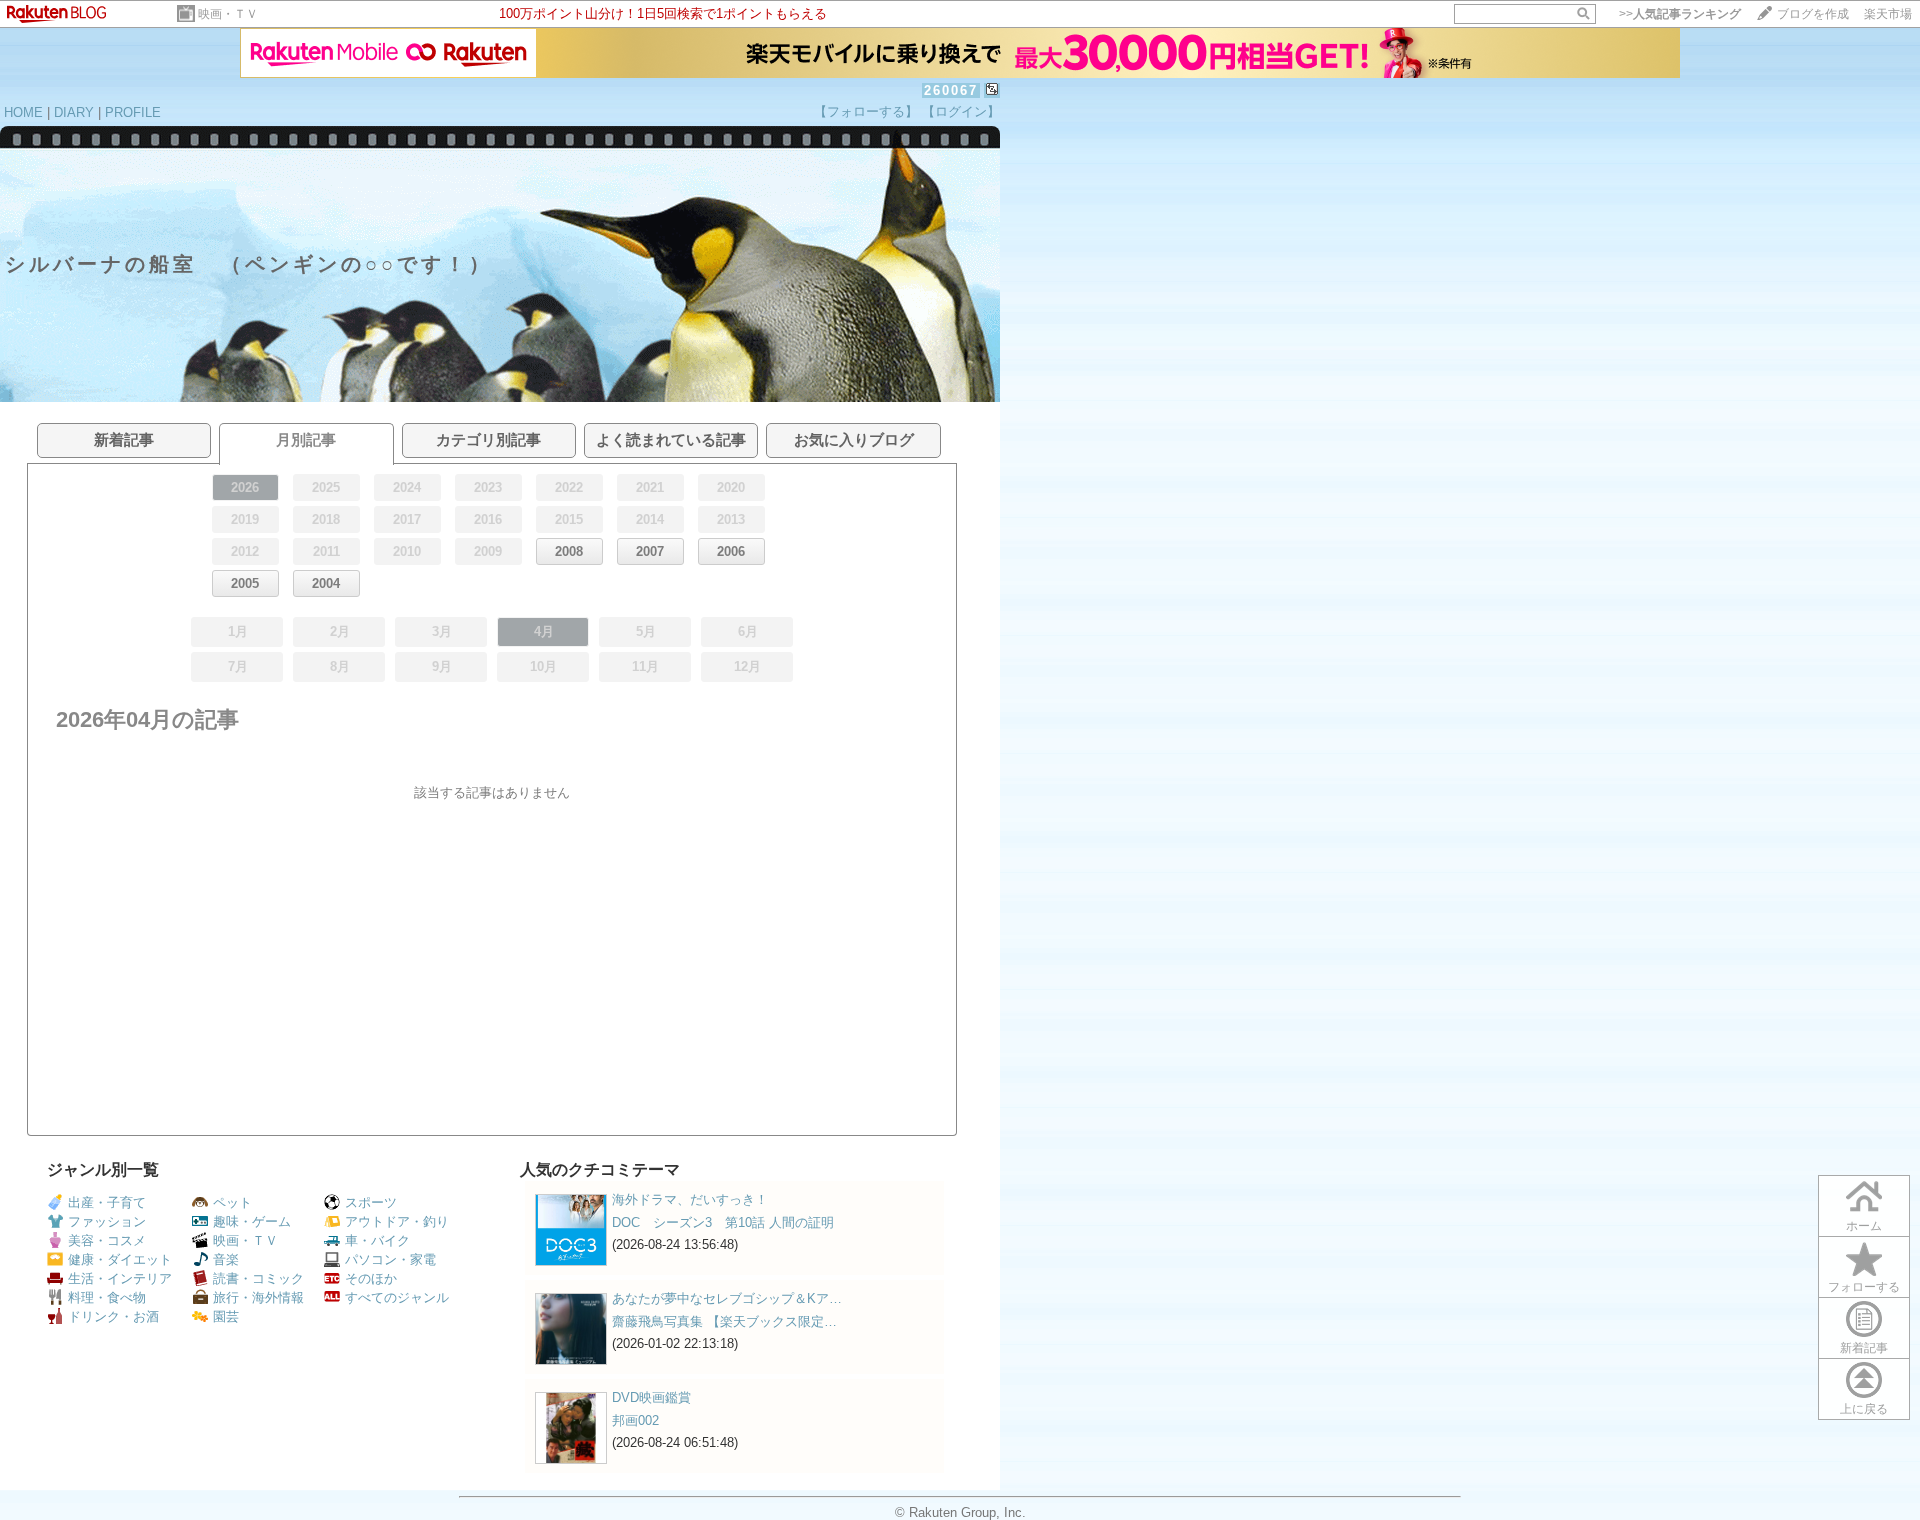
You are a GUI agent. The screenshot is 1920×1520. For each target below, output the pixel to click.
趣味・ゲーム (252, 1221)
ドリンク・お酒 (113, 1316)
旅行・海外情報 (258, 1297)
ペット (232, 1202)
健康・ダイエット (120, 1259)
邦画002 (635, 1420)
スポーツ (371, 1202)
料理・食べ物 (107, 1297)
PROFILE (133, 112)
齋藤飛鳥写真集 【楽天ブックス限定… (724, 1321)
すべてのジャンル (397, 1297)
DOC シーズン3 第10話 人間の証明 (723, 1222)
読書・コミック (258, 1278)
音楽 (226, 1259)
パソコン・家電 (390, 1259)
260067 (951, 90)
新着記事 (1864, 1348)
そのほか (371, 1278)
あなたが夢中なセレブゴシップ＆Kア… (727, 1298)
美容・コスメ (107, 1240)
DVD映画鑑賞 (651, 1397)
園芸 (226, 1316)
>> (1680, 14)
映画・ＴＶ (228, 14)
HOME (23, 112)
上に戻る (1864, 1409)
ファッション (107, 1221)
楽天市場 (1888, 14)
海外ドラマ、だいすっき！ (690, 1199)
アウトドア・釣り (397, 1221)
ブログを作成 (1813, 14)
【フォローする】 (866, 111)
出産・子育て (107, 1202)
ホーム (1864, 1226)
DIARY (74, 112)
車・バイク (377, 1240)
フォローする (1864, 1287)
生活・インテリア (120, 1278)
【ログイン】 (961, 111)
